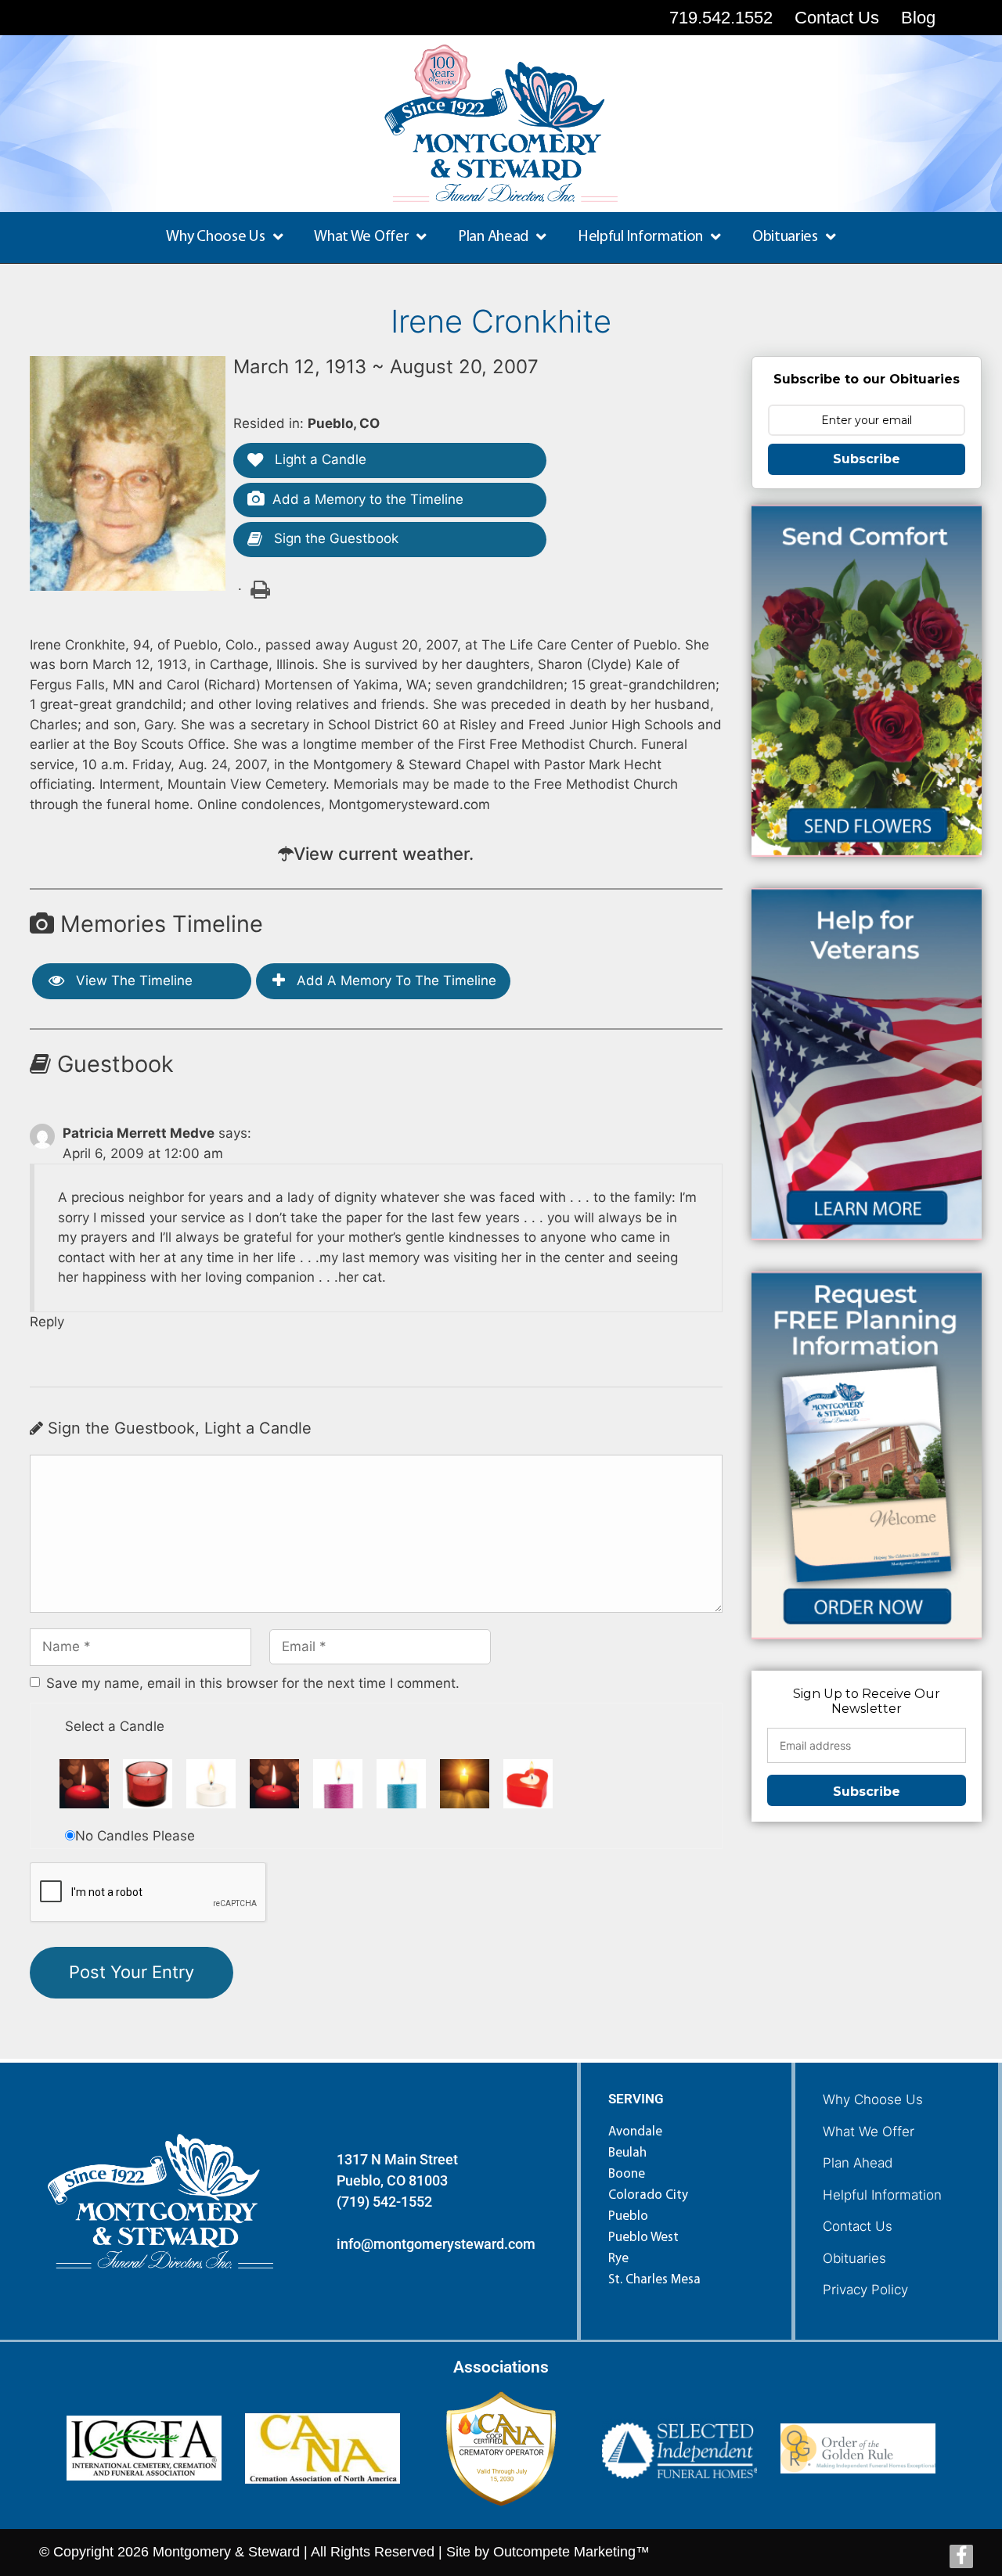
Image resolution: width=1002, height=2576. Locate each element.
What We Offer (869, 2132)
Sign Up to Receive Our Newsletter (867, 1701)
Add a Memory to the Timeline (368, 499)
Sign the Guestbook (334, 538)
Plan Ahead (858, 2163)
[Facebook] (961, 2556)
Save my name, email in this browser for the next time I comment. (253, 1683)
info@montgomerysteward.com (436, 2244)
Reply (47, 1322)
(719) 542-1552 (384, 2202)
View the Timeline (132, 980)
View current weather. (384, 854)
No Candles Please (135, 1836)
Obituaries (854, 2258)
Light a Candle (319, 459)
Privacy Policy (865, 2290)
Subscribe (867, 459)
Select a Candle (115, 1726)
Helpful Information (882, 2195)
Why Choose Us (873, 2099)
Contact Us (858, 2226)
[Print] (259, 588)
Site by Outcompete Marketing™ (548, 2552)
